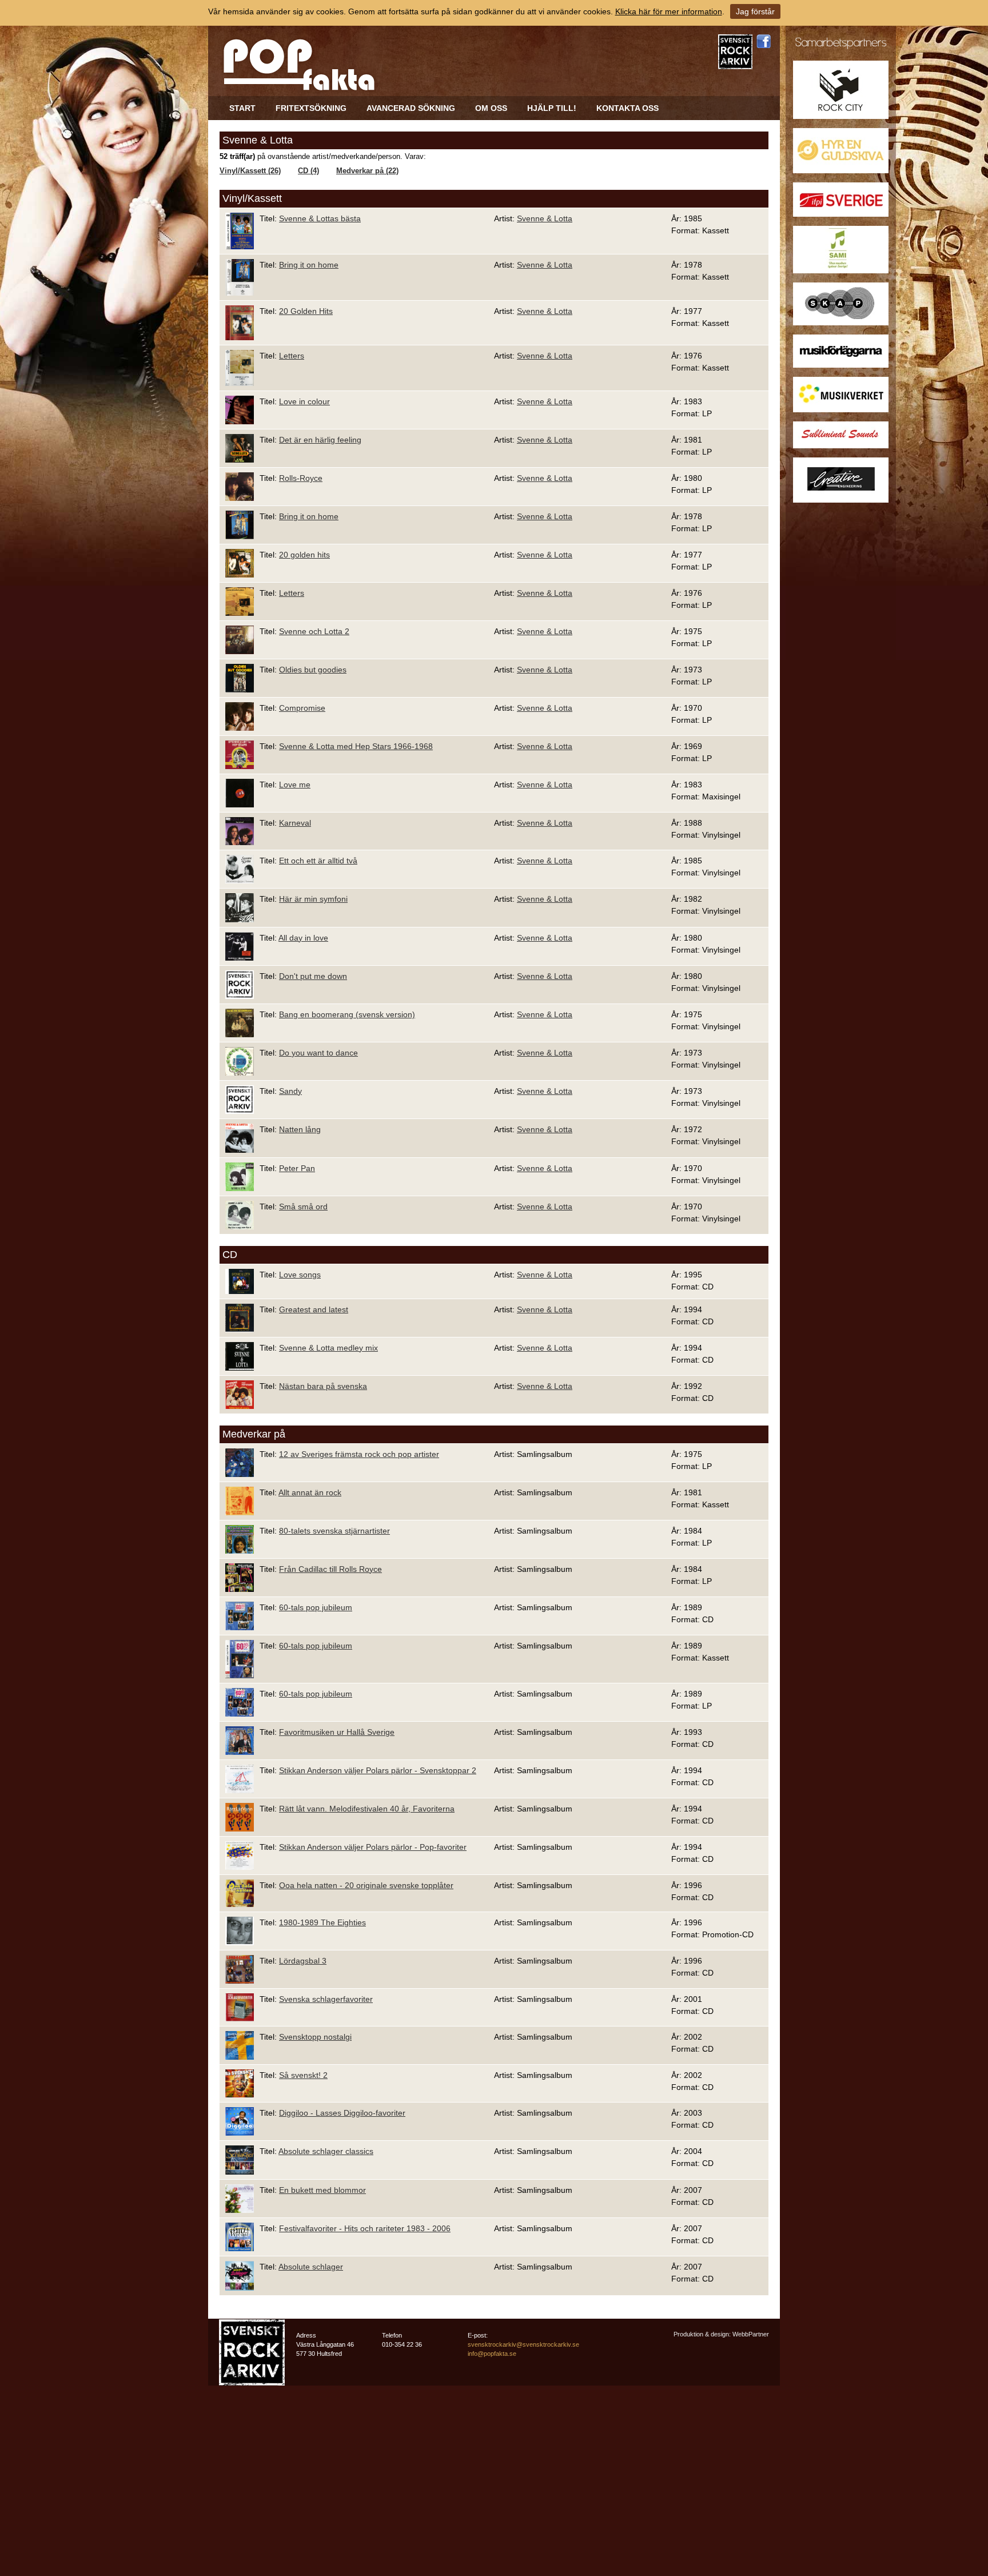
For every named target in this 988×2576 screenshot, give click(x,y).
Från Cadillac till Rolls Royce (330, 1569)
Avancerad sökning (411, 108)
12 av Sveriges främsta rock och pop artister (359, 1454)
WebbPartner (751, 2334)
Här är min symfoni (313, 899)
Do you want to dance (318, 1053)
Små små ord (303, 1207)
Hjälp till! (552, 108)
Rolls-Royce (301, 478)
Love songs (300, 1275)
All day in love (303, 938)
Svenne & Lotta (545, 218)
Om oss (491, 108)
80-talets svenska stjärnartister (334, 1531)
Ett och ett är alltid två (318, 861)
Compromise (302, 708)
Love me (295, 785)
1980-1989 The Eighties (322, 1922)
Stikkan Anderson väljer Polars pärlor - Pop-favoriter (373, 1847)
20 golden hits (304, 555)
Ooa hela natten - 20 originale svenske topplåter (366, 1885)
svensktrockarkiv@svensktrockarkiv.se (523, 2344)
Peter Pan (297, 1168)
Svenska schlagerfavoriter (326, 1999)
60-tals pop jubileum (316, 1607)
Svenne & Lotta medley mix (328, 1348)
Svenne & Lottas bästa (320, 218)
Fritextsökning (311, 108)
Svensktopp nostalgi (315, 2037)
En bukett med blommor (322, 2190)
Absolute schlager (311, 2267)
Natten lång (300, 1129)
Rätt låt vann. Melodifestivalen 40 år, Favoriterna (367, 1809)
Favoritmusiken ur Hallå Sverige (337, 1732)
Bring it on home (309, 265)
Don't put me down (313, 976)
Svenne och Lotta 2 (314, 631)
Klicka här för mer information (669, 11)
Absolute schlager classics (326, 2151)
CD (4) (308, 171)
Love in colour (304, 401)
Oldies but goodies (313, 670)
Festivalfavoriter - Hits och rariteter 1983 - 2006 (365, 2228)
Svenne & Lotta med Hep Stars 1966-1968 (356, 746)
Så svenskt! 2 (303, 2075)
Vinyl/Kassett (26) (250, 171)
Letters (292, 356)
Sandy (290, 1091)
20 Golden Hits (306, 311)
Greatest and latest (314, 1309)
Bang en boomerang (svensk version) (347, 1014)
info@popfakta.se (492, 2354)
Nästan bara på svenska (323, 1386)
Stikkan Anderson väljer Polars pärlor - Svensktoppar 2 (378, 1770)
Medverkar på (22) (367, 171)
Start (242, 108)
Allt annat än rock (310, 1492)
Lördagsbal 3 (303, 1961)
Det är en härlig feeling (320, 440)
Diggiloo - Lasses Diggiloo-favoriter (342, 2113)
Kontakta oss (628, 108)
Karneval (295, 823)
